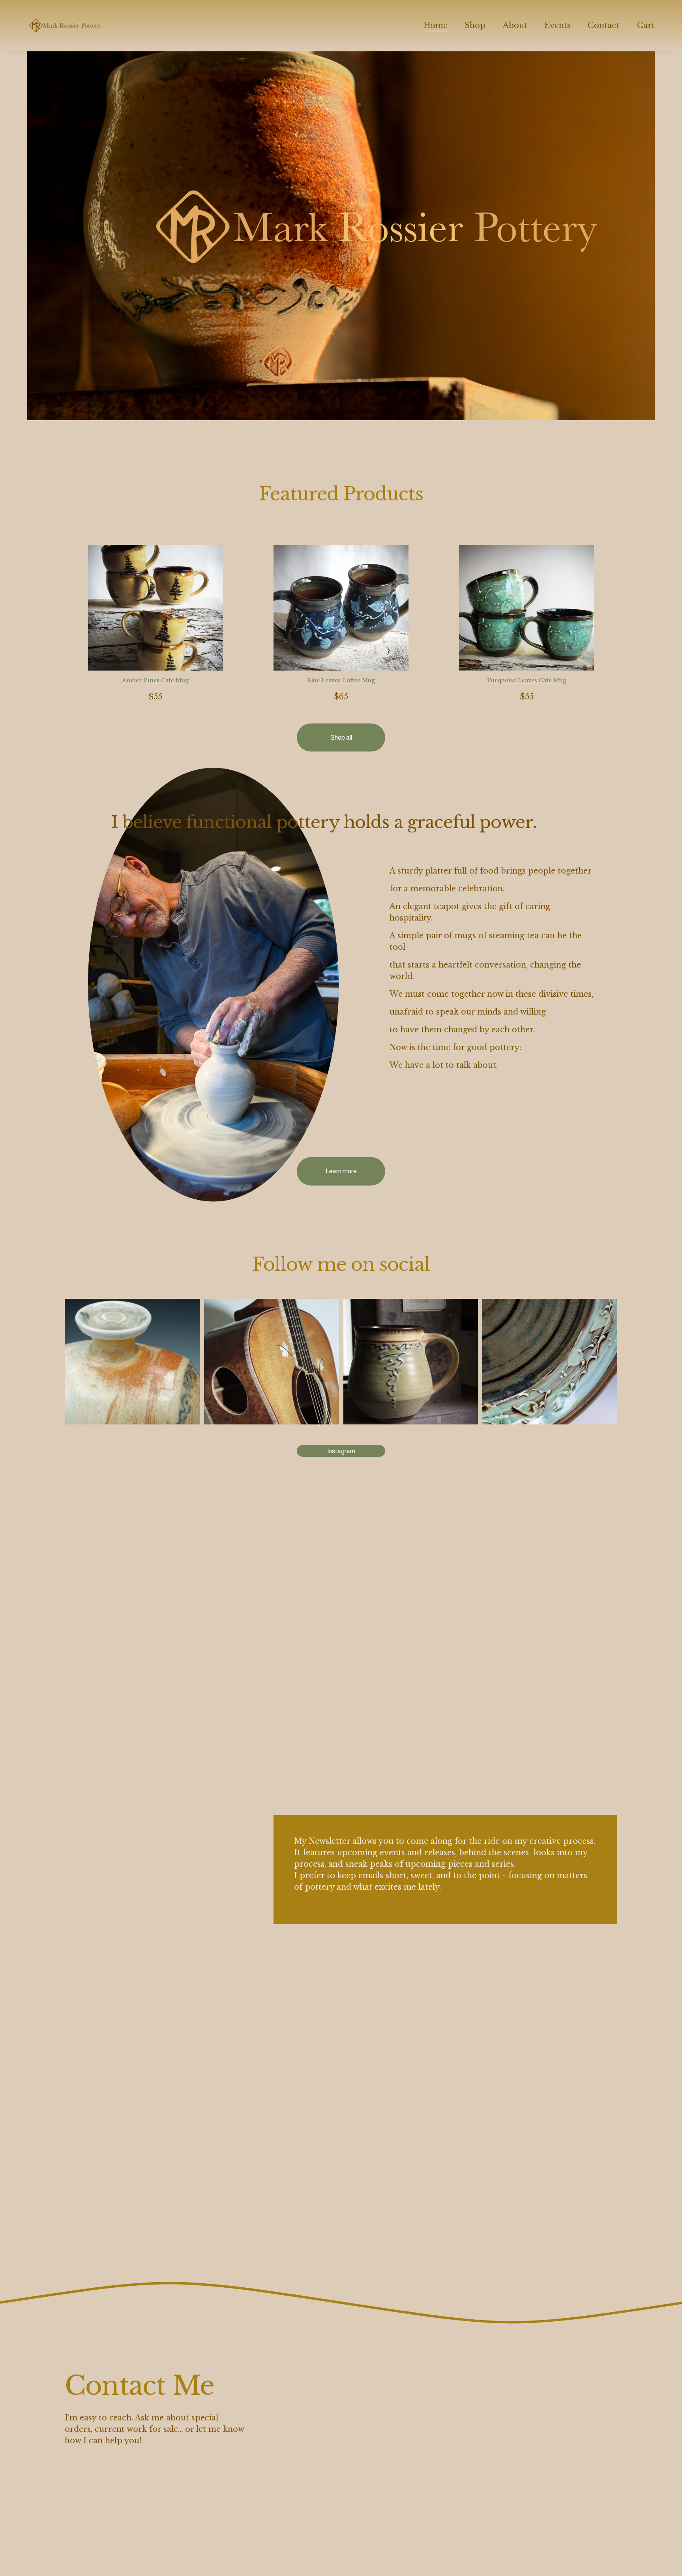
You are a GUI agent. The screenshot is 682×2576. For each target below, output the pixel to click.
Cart (646, 25)
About (515, 25)
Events (557, 25)
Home (436, 25)
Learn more (341, 1171)
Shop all (341, 737)
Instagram (341, 1451)
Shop (475, 25)
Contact (603, 25)
